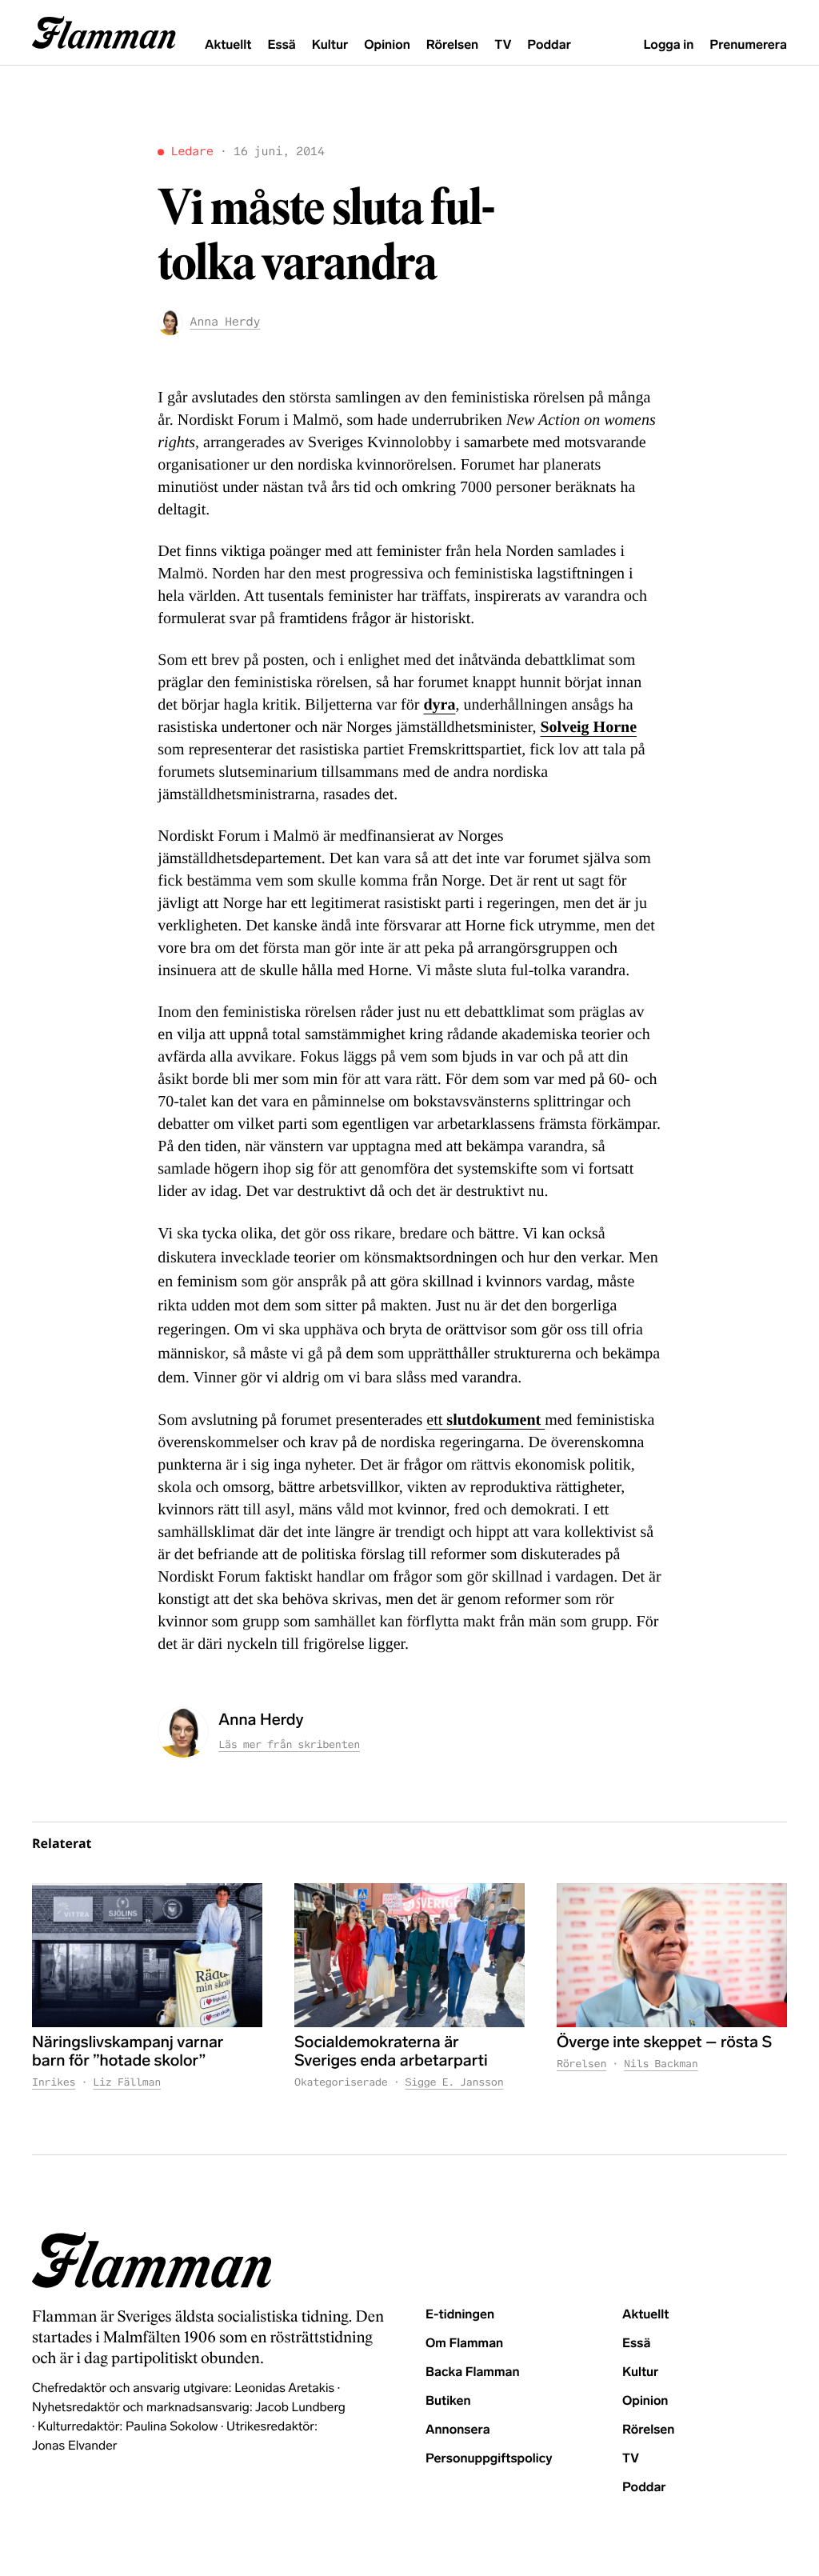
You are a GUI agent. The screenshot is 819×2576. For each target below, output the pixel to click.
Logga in (668, 45)
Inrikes (54, 2082)
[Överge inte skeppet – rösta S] (672, 1955)
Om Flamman (464, 2344)
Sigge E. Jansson (454, 2082)
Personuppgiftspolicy (489, 2459)
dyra (439, 705)
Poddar (549, 45)
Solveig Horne (589, 727)
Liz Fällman (127, 2082)
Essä (281, 45)
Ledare (192, 152)
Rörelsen (452, 45)
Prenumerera (748, 45)
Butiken (448, 2401)
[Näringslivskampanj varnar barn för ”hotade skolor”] (147, 1955)
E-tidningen (460, 2315)
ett (436, 1420)
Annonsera (458, 2430)
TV (503, 45)
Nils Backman (661, 2064)
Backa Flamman (473, 2372)
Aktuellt (228, 45)
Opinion (387, 45)
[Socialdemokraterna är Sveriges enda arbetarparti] (409, 1955)
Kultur (330, 45)
